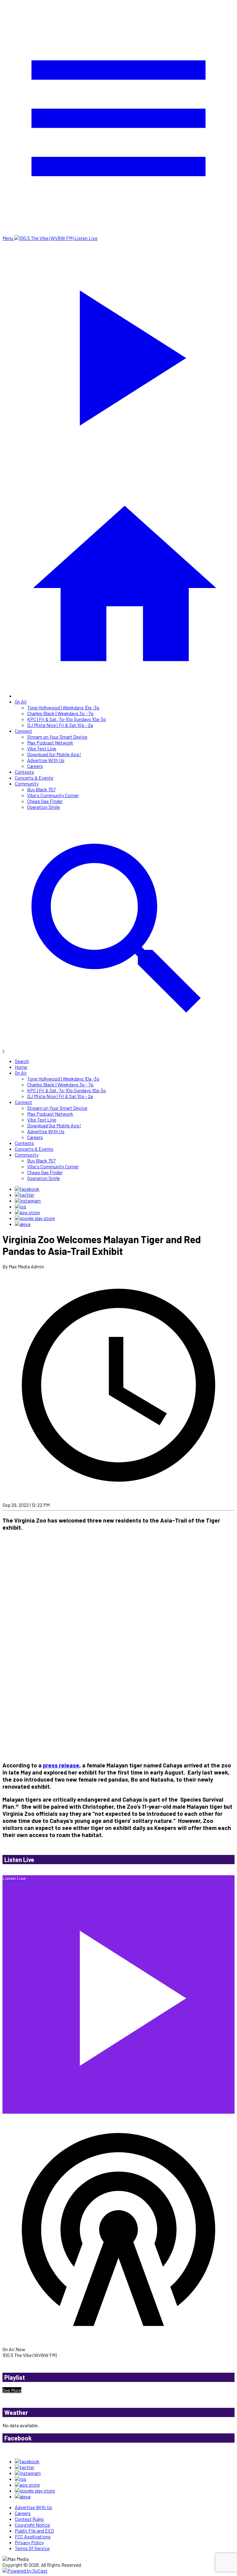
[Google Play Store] (35, 1218)
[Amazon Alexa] (23, 1224)
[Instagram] (28, 1201)
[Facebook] (27, 1189)
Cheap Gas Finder (45, 801)
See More (12, 2390)
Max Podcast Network (50, 742)
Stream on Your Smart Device (57, 737)
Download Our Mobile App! (54, 754)
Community (27, 783)
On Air (21, 702)
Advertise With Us (46, 760)
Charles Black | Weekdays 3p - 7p (60, 713)
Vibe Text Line (42, 748)
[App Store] (27, 1212)
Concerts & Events (34, 778)
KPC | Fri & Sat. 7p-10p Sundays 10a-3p (67, 719)
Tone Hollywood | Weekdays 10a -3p (63, 707)
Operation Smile (44, 807)
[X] (25, 1195)
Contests (24, 772)
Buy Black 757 (41, 789)
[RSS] (21, 1206)
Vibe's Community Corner (53, 795)
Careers (35, 766)
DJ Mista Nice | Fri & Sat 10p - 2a (60, 725)
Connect (23, 731)
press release (61, 1765)
